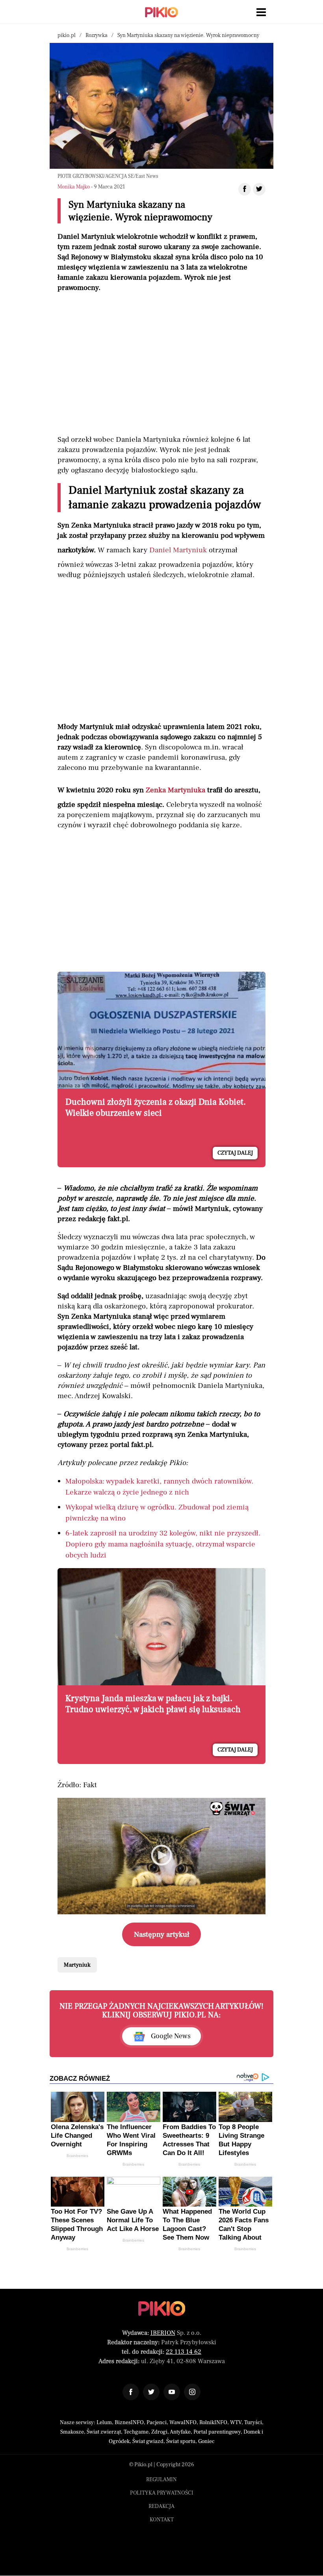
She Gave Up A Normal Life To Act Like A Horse (133, 2220)
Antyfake (180, 2432)
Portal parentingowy (217, 2432)
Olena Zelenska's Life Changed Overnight (77, 2136)
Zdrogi (159, 2432)
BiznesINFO (129, 2423)
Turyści (253, 2423)
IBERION (163, 2333)
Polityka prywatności (162, 2493)
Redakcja (161, 2506)
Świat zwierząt (104, 2432)
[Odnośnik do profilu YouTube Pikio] (172, 2392)
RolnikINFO (213, 2423)
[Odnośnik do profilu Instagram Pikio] (192, 2392)
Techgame (136, 2432)
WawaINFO (183, 2423)
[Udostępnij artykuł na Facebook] (245, 189)
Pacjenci (157, 2423)
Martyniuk (77, 1965)
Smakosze (72, 2432)
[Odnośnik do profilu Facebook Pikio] (131, 2392)
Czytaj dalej (235, 1153)
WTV (236, 2423)
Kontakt (162, 2520)
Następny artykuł (162, 1934)
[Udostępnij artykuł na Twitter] (259, 189)
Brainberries (77, 2156)
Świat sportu (181, 2441)
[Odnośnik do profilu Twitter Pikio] (151, 2392)
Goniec (206, 2441)
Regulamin (161, 2480)
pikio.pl (67, 35)
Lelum (104, 2423)
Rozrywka (97, 35)
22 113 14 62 (184, 2352)
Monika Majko (74, 187)
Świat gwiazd (148, 2441)
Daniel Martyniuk (178, 550)
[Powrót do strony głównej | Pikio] (161, 12)
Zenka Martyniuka (175, 790)
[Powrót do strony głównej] (162, 2308)
